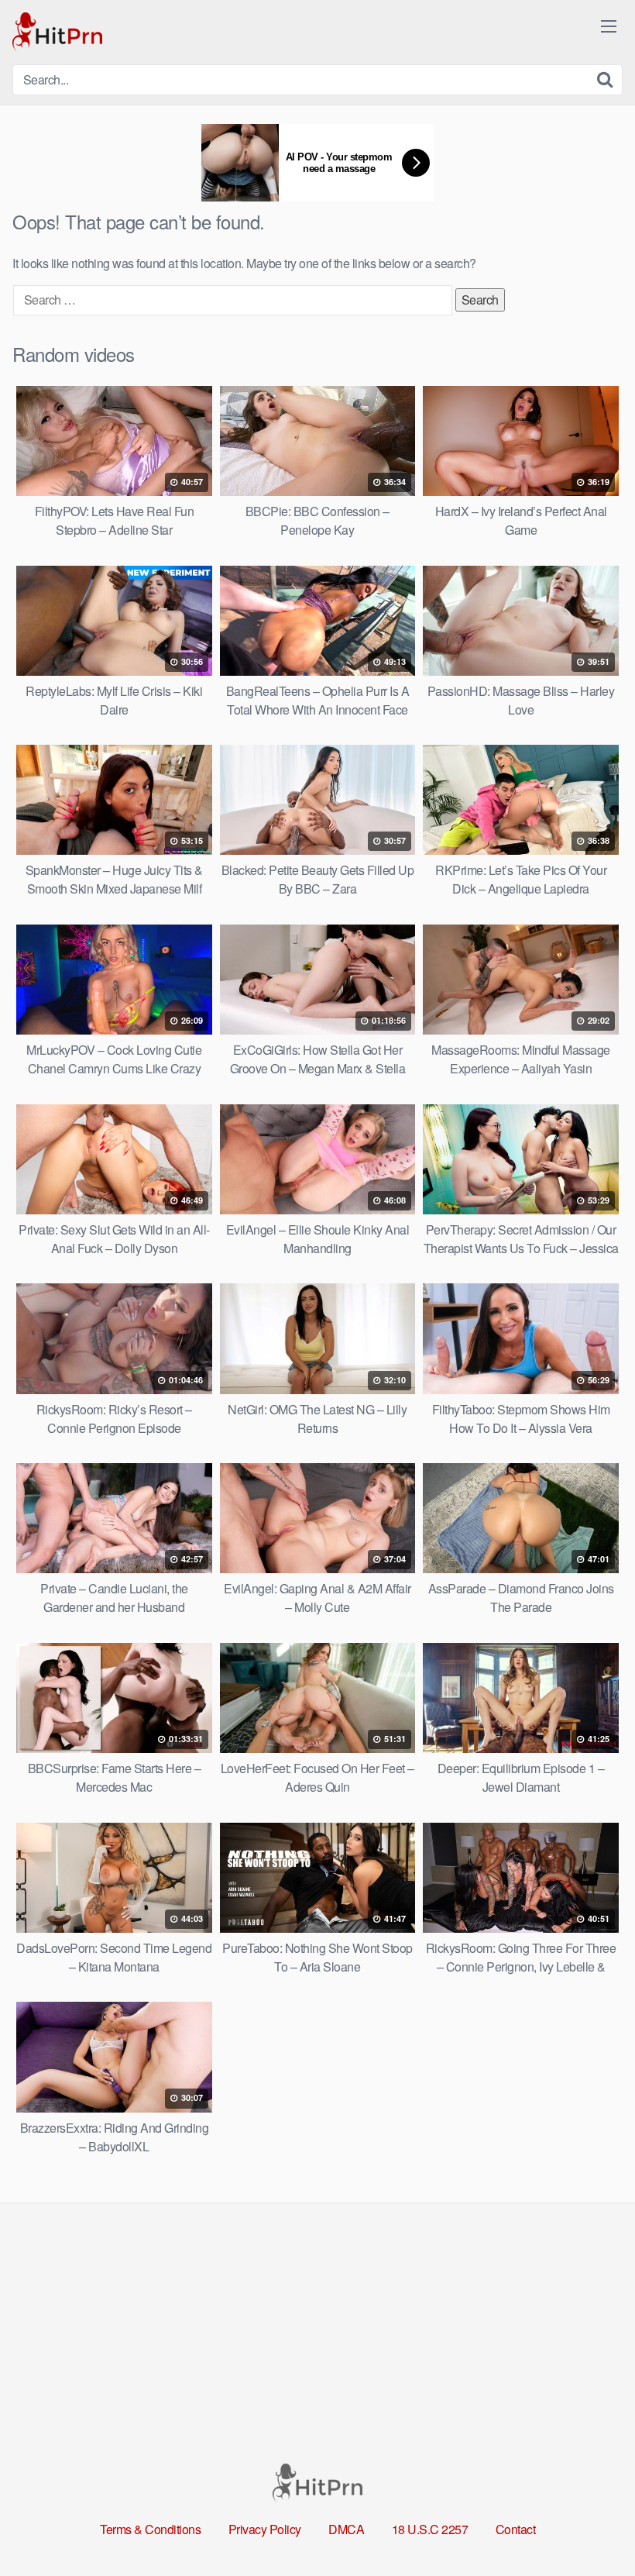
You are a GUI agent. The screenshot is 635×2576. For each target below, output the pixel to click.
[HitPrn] (57, 32)
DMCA (346, 2529)
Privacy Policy (265, 2529)
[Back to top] (592, 2526)
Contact (516, 2529)
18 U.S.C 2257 (430, 2529)
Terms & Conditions (150, 2529)
